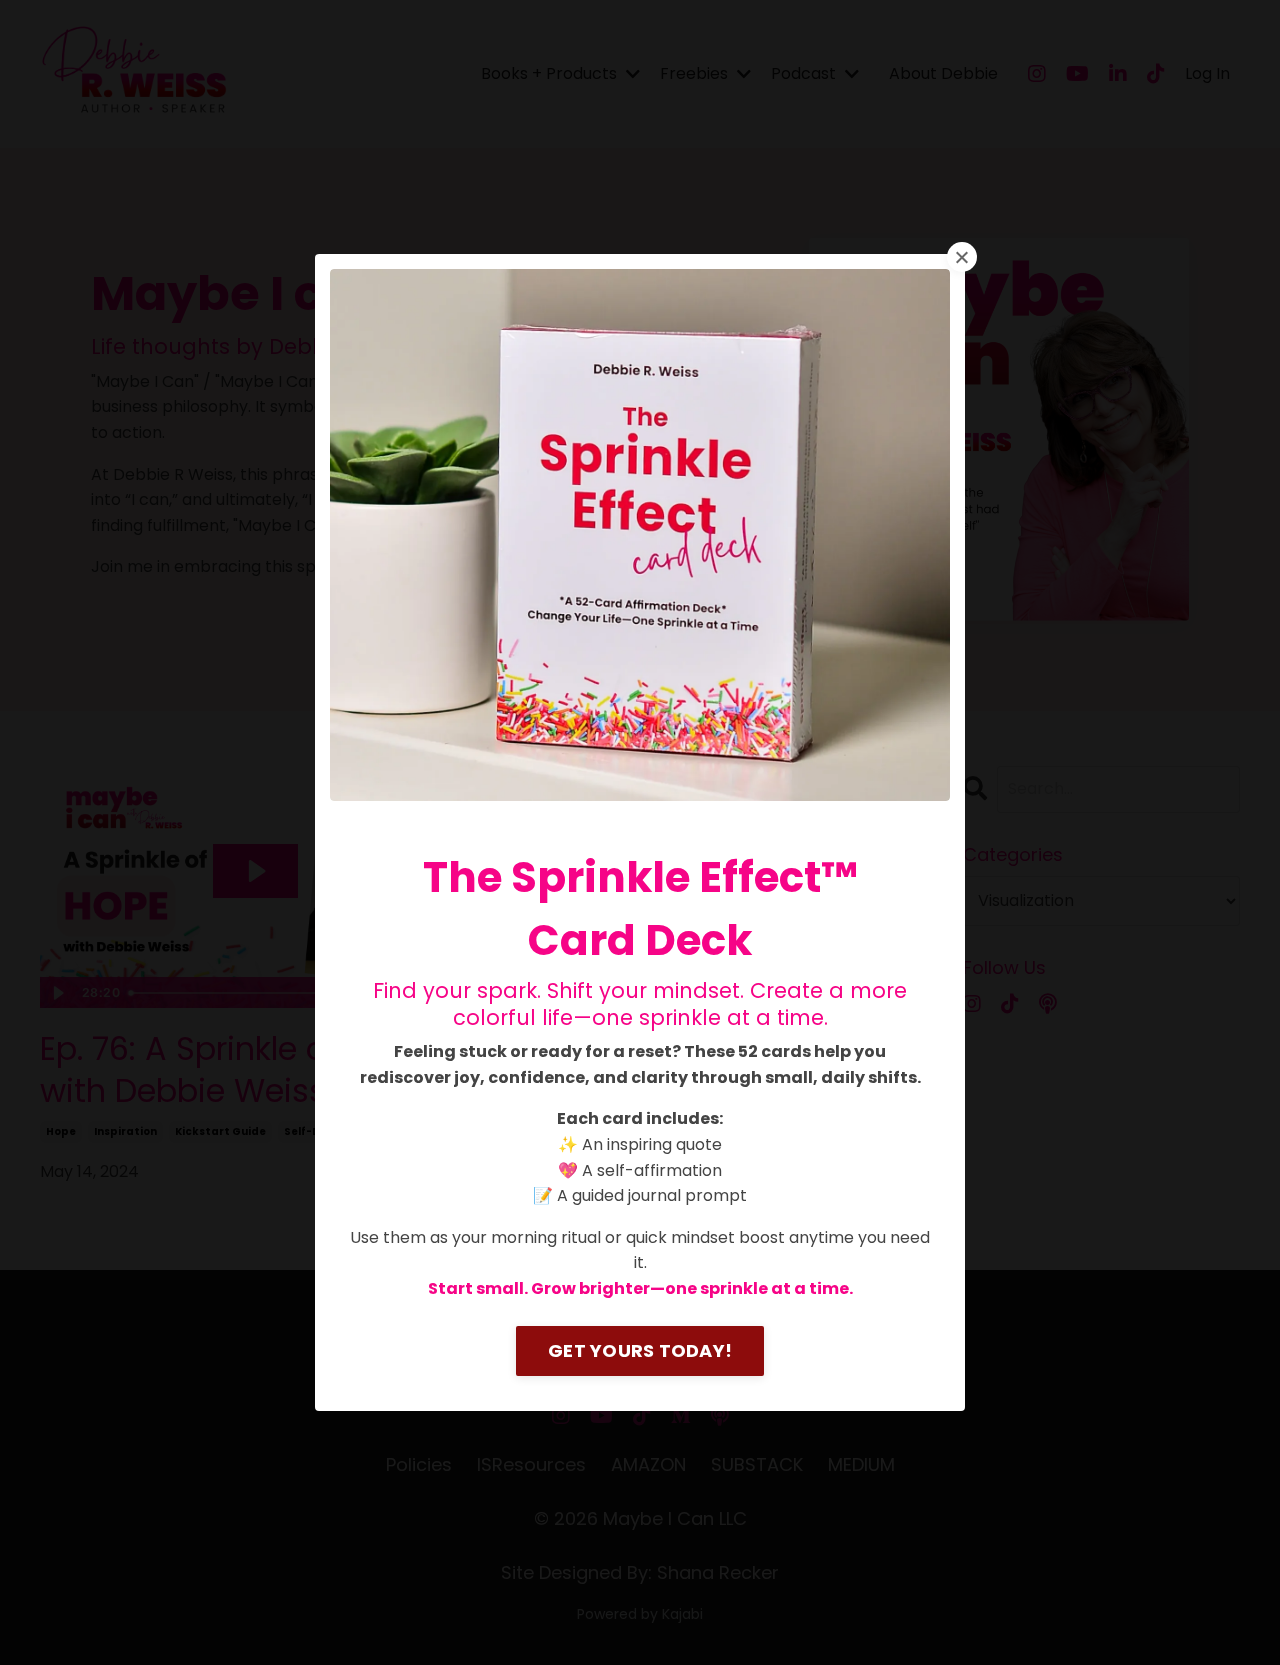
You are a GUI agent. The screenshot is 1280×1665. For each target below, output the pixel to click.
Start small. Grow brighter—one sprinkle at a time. (640, 1288)
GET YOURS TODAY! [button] (640, 1350)
